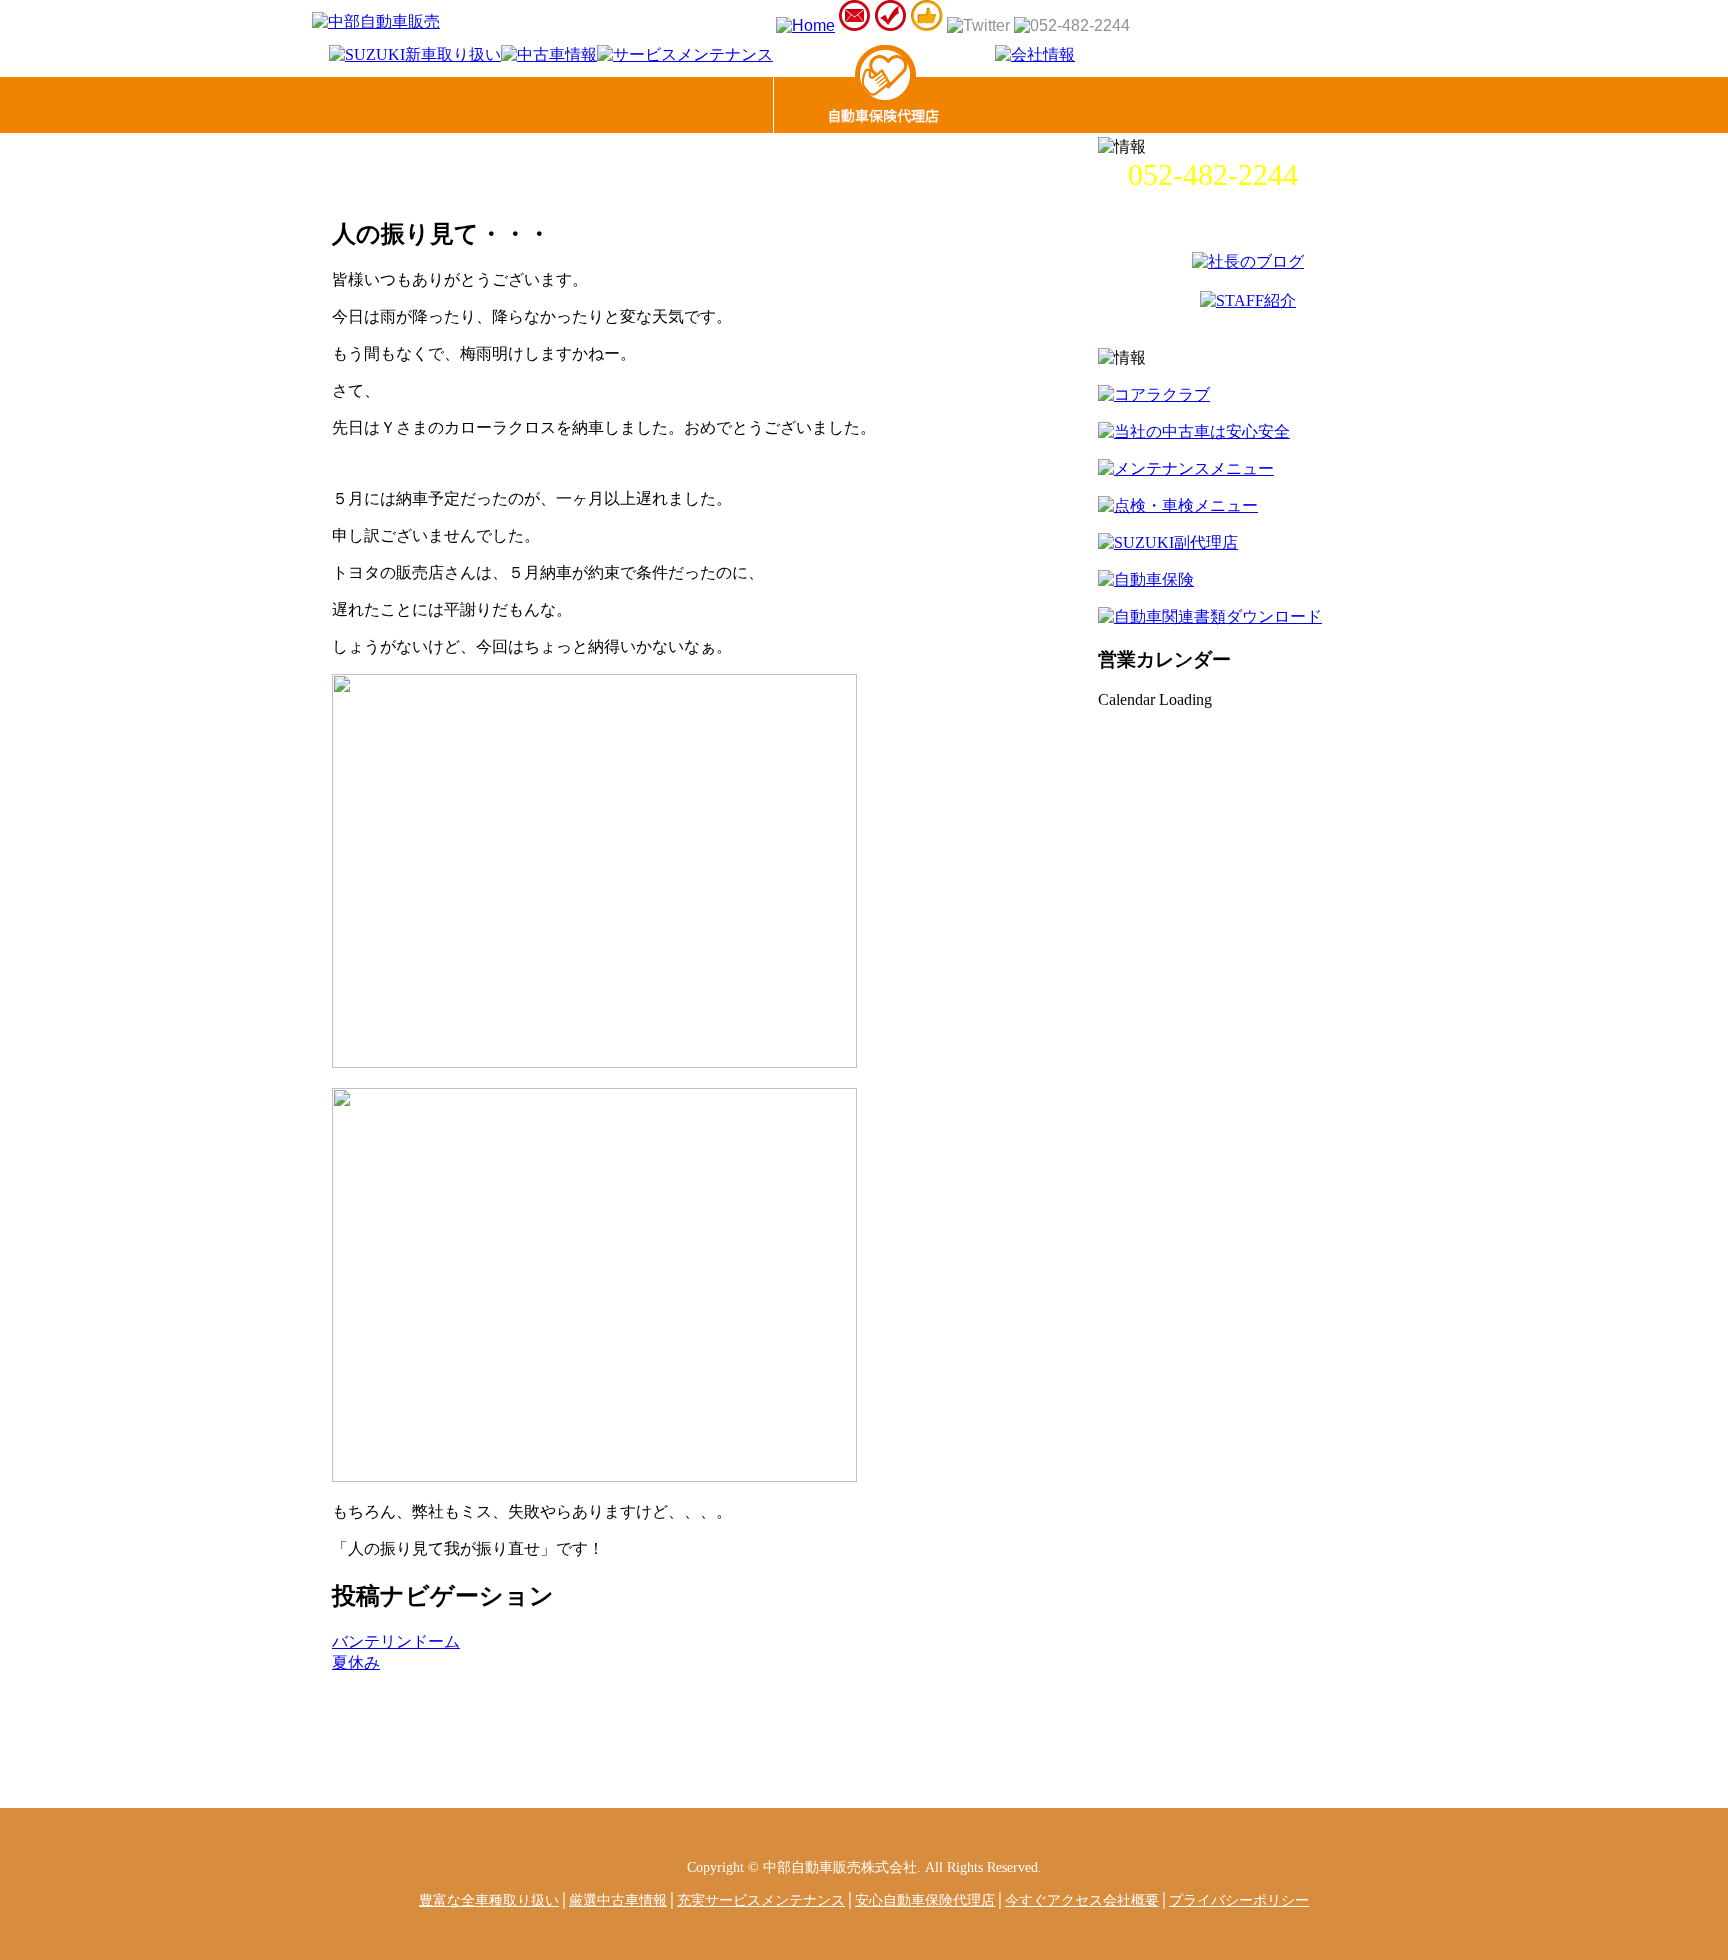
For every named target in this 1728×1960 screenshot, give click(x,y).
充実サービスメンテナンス (761, 1900)
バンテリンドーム (396, 1641)
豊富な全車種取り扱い (489, 1900)
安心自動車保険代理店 (925, 1900)
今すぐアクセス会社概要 (1082, 1900)
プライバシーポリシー (1239, 1900)
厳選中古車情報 (618, 1900)
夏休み (356, 1662)
